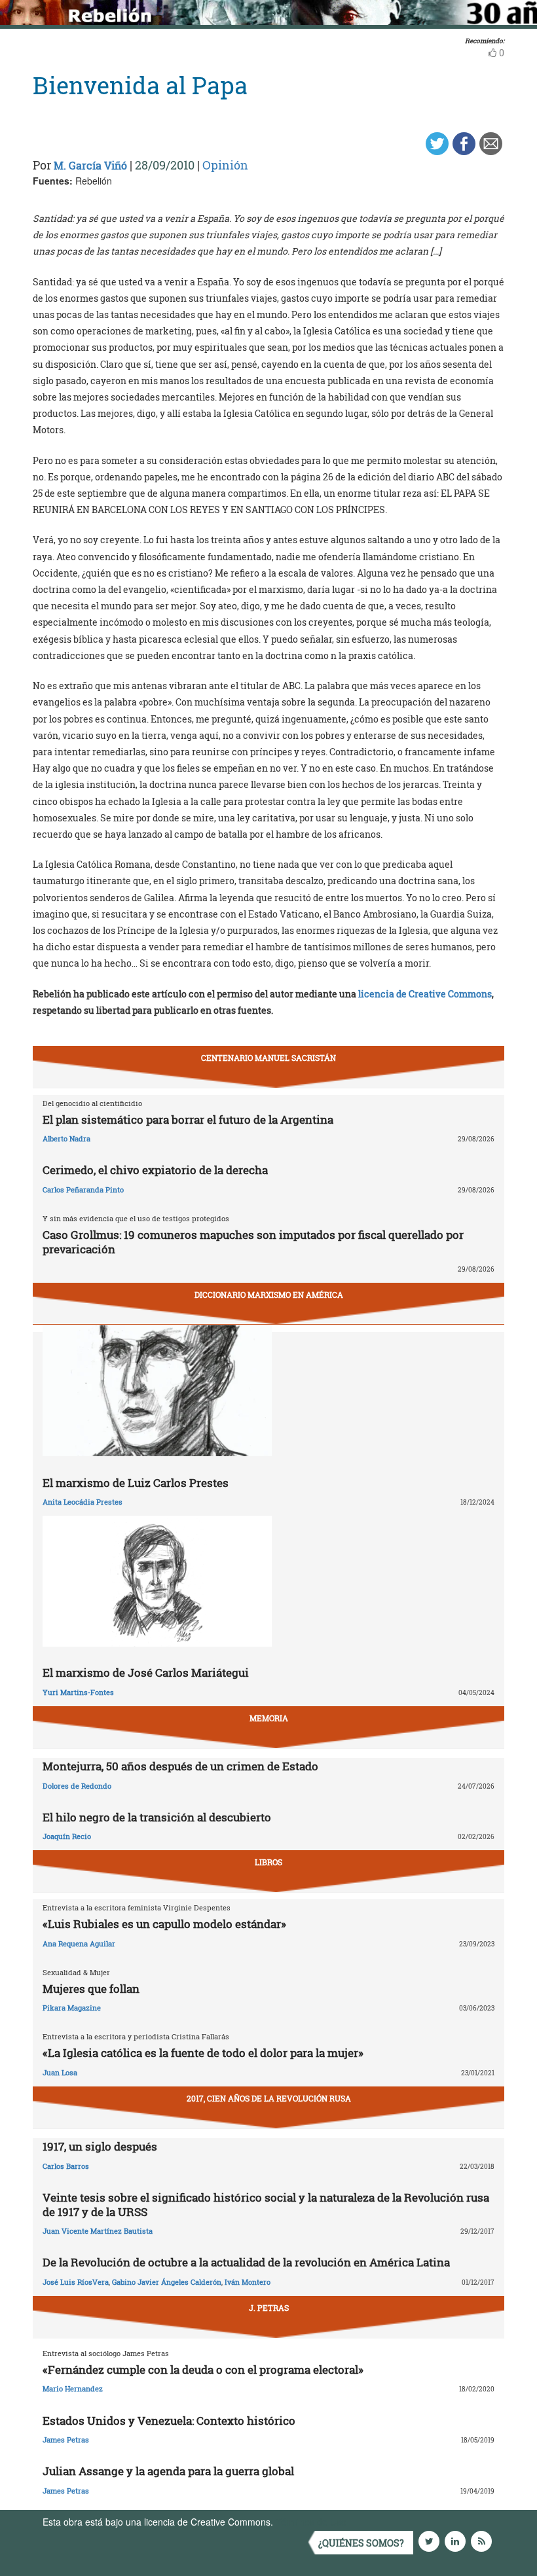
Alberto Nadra (66, 1138)
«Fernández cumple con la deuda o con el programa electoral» (203, 2370)
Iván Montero (248, 2282)
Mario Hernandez (73, 2388)
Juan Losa (60, 2072)
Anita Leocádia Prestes (83, 1502)
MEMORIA (269, 1718)
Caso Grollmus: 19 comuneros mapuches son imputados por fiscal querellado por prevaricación (253, 1242)
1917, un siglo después (100, 2146)
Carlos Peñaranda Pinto (83, 1190)
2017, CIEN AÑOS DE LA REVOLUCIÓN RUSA (269, 2098)
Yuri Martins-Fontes (78, 1692)
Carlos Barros (66, 2166)
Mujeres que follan (91, 1989)
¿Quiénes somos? (361, 2543)
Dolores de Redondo (77, 1786)
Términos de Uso (311, 2522)
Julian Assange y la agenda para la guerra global (168, 2471)
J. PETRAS (269, 2308)
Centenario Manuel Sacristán (268, 1058)
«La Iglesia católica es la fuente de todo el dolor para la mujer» (203, 2053)
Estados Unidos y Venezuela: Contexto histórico (169, 2421)
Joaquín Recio (67, 1836)
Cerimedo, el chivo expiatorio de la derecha (155, 1170)
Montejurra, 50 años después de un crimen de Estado (180, 1766)
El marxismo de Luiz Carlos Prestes (136, 1483)
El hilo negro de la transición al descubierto (157, 1817)
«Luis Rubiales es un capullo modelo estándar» (164, 1924)
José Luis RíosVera (76, 2282)
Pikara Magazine (72, 2008)
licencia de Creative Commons (425, 994)
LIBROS (268, 1862)
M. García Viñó (90, 165)
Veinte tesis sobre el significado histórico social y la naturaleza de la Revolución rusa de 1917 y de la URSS (266, 2205)
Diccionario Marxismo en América (269, 1295)
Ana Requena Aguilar (79, 1943)
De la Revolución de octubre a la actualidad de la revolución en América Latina (246, 2262)
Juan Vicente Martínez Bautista (98, 2231)
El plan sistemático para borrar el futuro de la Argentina (188, 1119)
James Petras (66, 2440)
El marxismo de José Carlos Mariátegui (146, 1673)
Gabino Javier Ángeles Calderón (167, 2282)
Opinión (225, 165)
